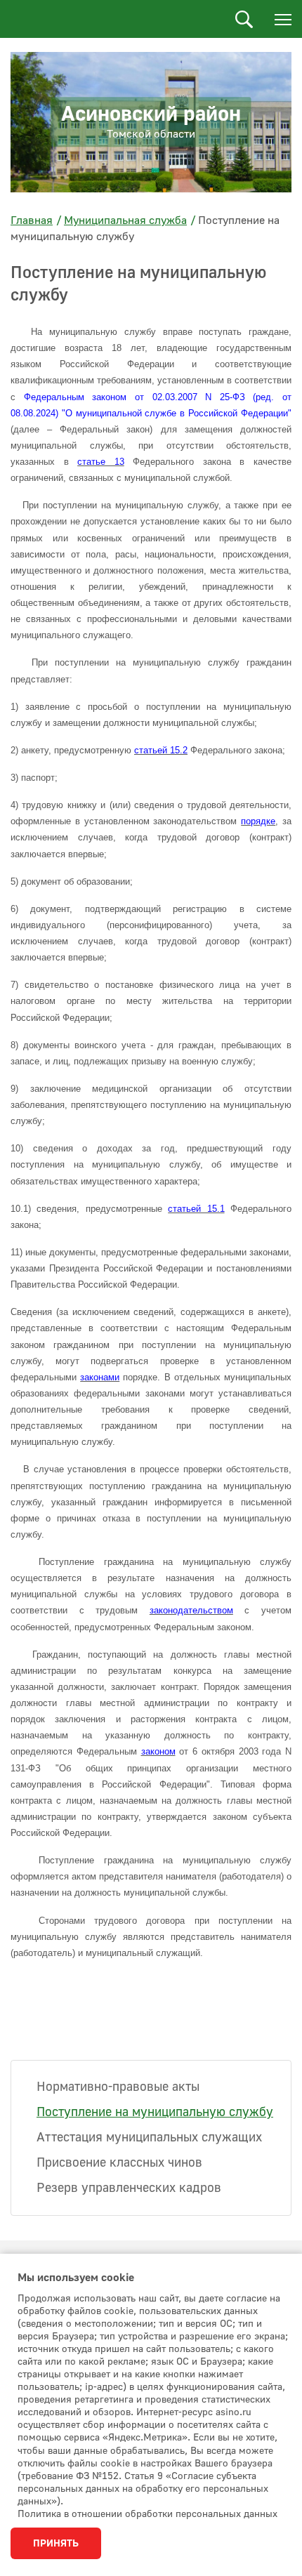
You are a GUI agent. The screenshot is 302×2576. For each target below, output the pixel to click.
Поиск (244, 19)
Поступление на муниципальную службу (155, 2112)
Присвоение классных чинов (119, 2163)
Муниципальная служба (125, 220)
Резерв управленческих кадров (129, 2188)
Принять (56, 2544)
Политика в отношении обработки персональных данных (147, 2514)
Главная (32, 220)
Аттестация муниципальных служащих (149, 2138)
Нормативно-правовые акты (118, 2087)
